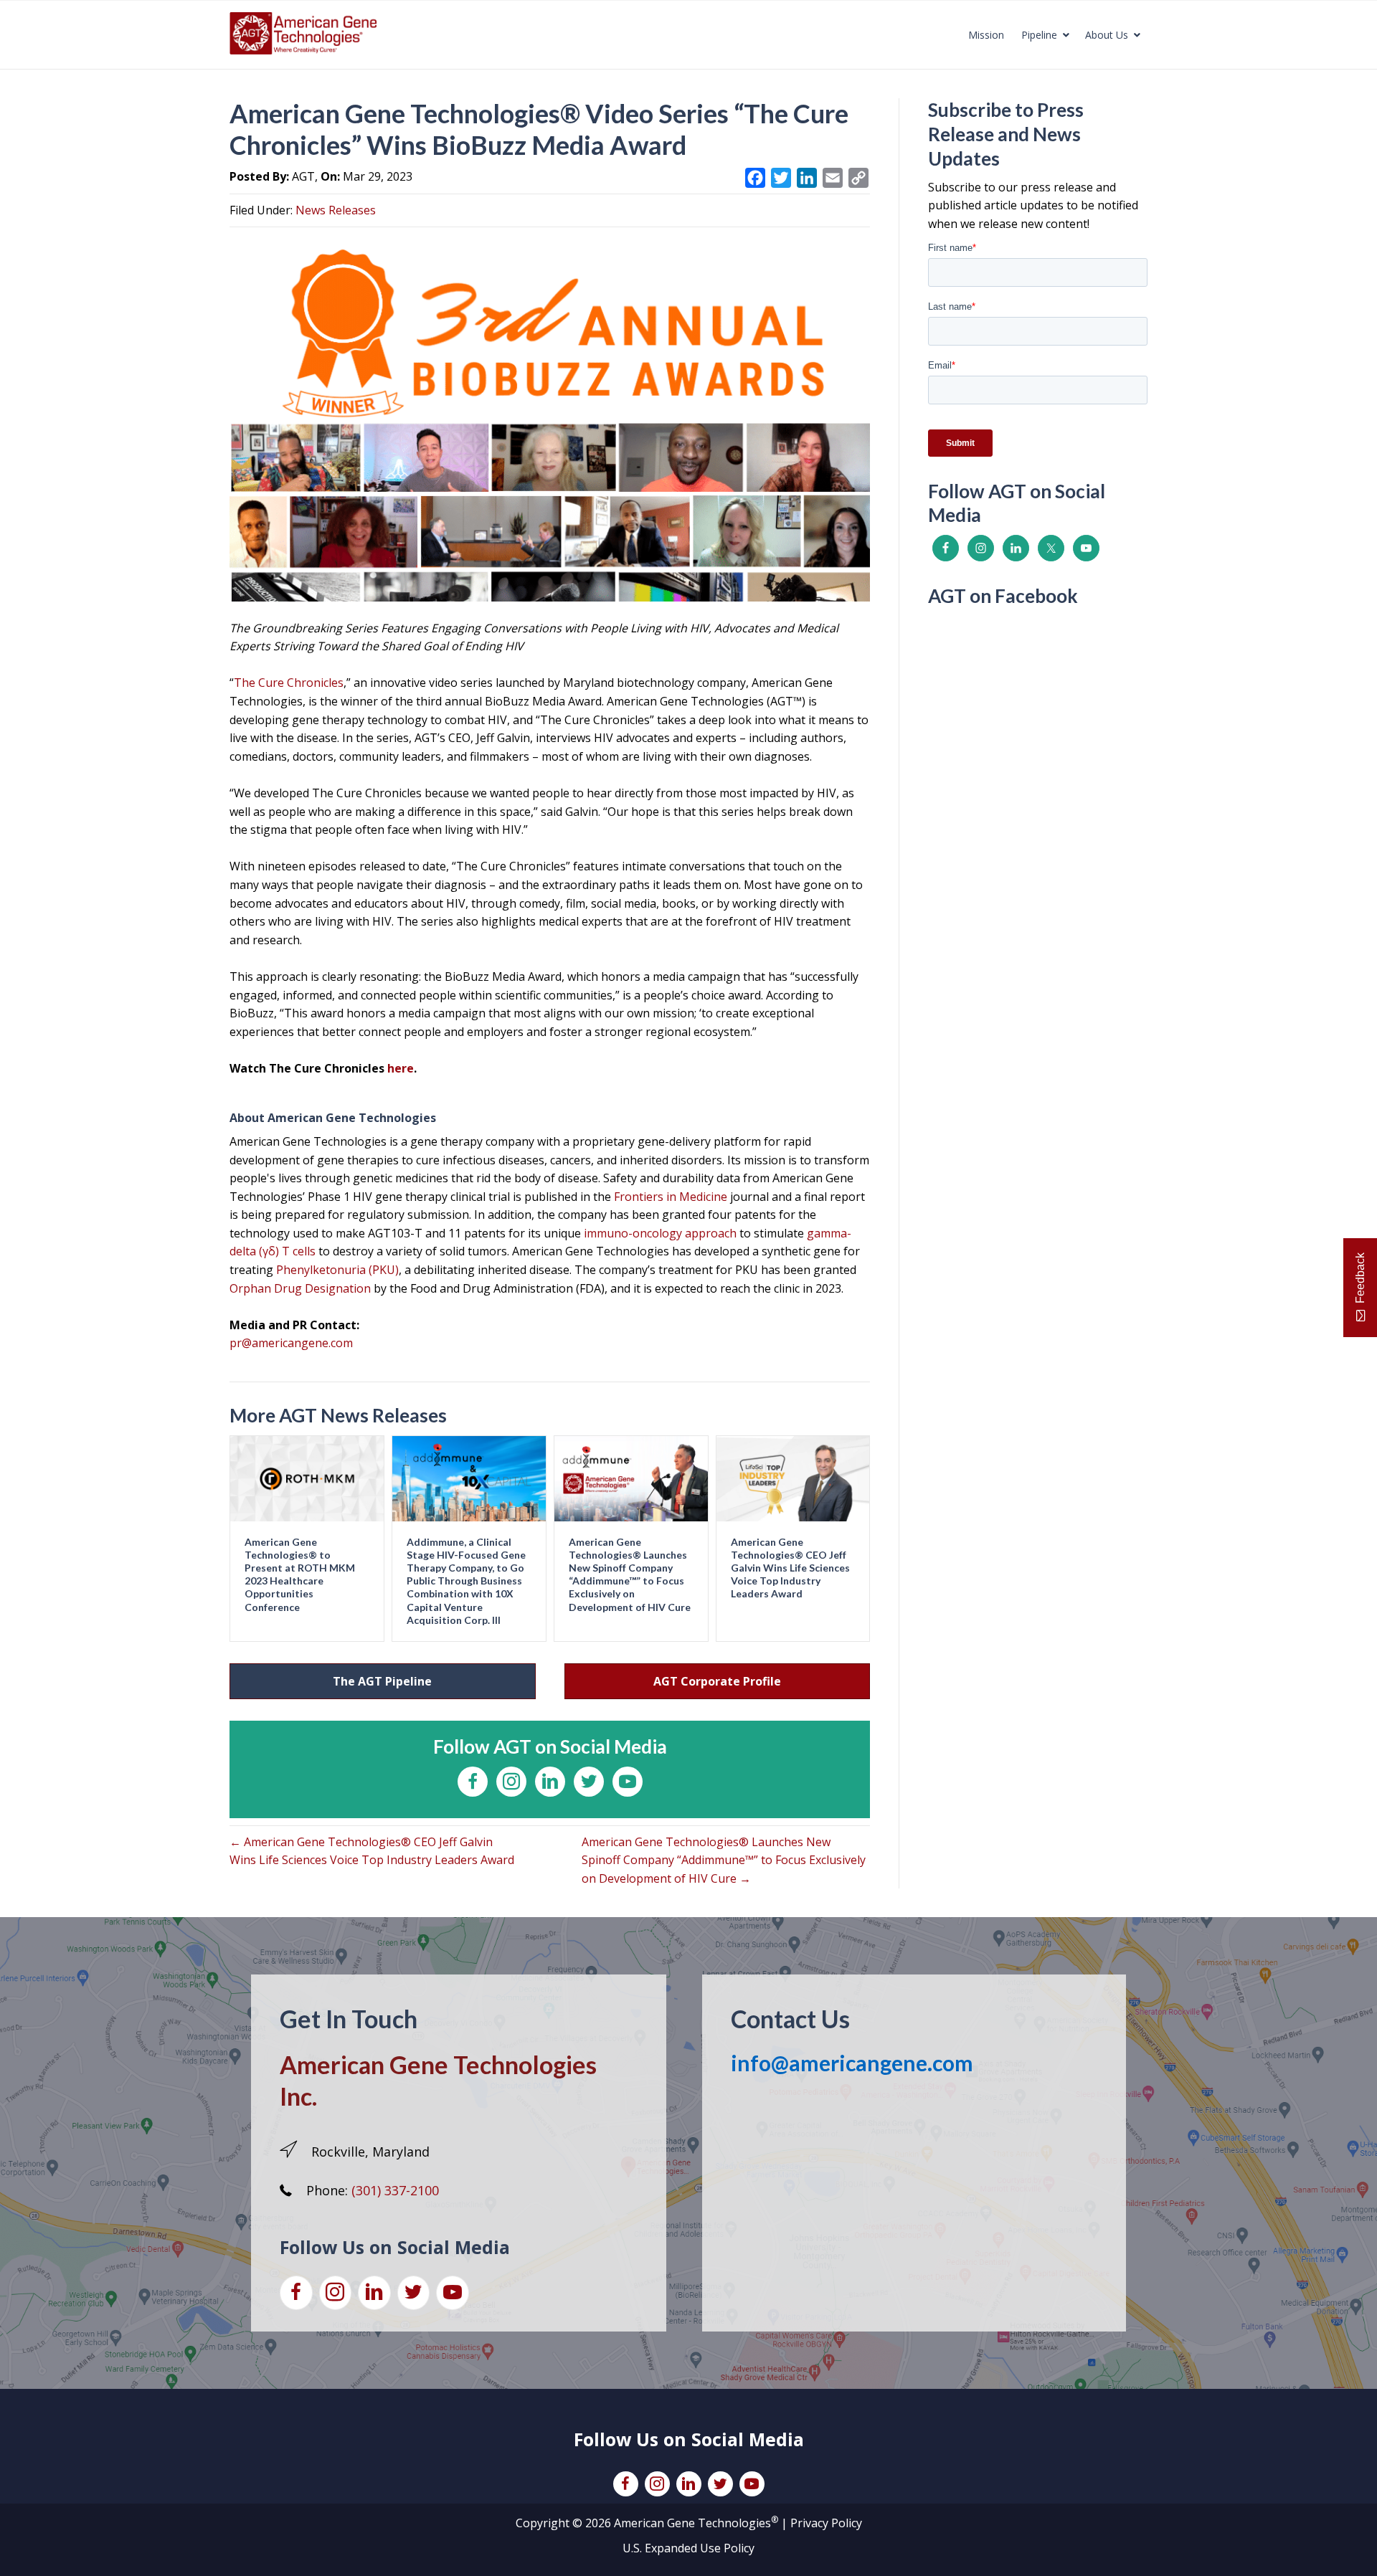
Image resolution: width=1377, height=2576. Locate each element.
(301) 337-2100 (395, 2190)
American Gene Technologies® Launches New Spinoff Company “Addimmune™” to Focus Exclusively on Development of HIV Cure (630, 1574)
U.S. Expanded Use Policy (688, 2548)
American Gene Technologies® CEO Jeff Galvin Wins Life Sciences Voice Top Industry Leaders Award (790, 1568)
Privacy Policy (826, 2523)
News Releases (336, 210)
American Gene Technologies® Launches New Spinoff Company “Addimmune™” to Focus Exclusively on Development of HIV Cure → (724, 1860)
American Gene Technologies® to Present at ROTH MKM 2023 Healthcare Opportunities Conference (300, 1574)
